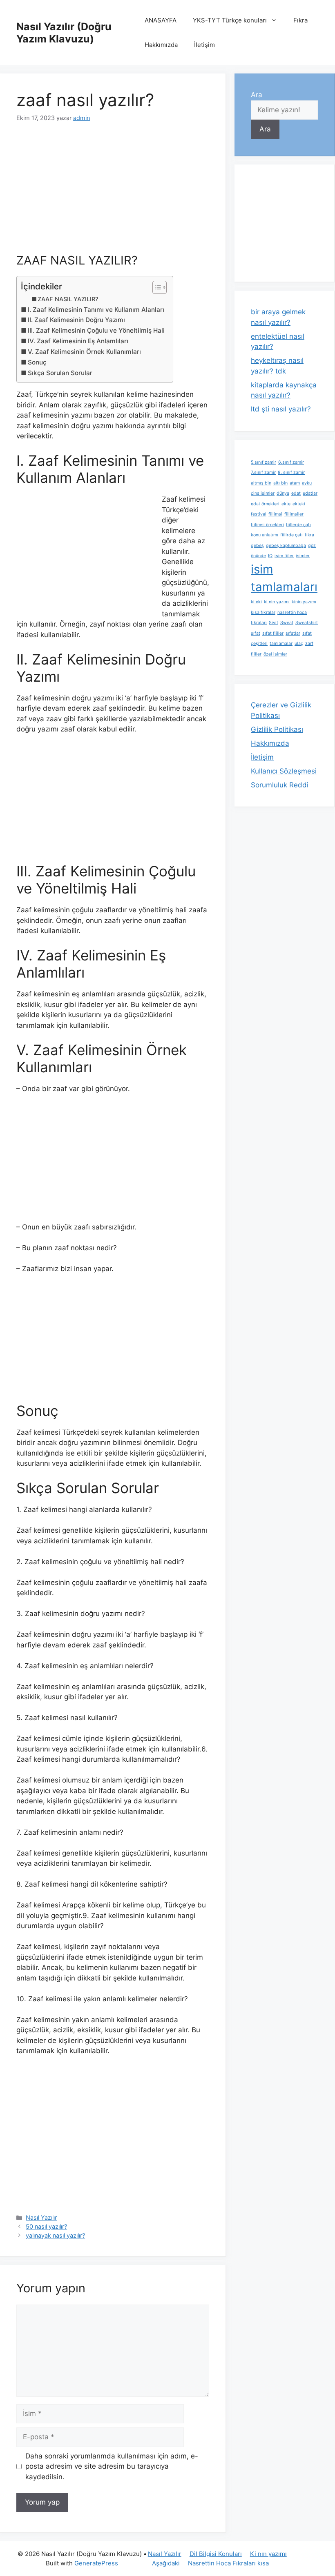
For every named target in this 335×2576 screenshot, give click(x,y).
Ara (257, 95)
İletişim (204, 45)
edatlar (310, 493)
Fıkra (300, 20)
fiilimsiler (294, 514)
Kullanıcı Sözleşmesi (284, 771)
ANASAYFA (161, 20)
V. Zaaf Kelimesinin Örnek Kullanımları (84, 352)
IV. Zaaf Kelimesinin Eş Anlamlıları (78, 341)
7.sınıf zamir (263, 472)
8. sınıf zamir (291, 472)
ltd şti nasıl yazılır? (281, 409)
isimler (303, 556)
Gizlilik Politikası (277, 729)
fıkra (309, 535)
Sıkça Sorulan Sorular (60, 373)
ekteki (299, 504)
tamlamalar (281, 643)
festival (259, 514)
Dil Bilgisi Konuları (216, 2554)
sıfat (256, 633)
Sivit (274, 623)
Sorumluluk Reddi (280, 785)
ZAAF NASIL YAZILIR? (68, 299)
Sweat (287, 623)
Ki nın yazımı (268, 2554)
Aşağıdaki (166, 2563)
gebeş (257, 546)
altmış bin (261, 483)
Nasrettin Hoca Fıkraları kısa (228, 2563)
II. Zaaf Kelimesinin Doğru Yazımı (76, 320)
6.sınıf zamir (291, 462)
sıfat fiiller (273, 633)
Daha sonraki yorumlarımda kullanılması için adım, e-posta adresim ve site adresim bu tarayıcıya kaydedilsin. (112, 2466)
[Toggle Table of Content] (155, 287)
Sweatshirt (307, 623)
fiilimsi (275, 514)
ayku (307, 483)
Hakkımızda (161, 45)
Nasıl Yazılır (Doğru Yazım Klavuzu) (64, 33)
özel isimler (275, 654)
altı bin (280, 483)
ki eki (256, 602)
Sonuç (37, 362)
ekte (286, 504)
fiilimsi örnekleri (267, 525)
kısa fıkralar (263, 612)
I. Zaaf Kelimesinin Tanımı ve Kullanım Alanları (96, 310)
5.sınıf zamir (264, 462)
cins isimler (263, 493)
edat (296, 493)
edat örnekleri (265, 504)
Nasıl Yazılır (41, 2217)
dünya (283, 493)
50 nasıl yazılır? (46, 2226)
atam (295, 483)
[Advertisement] (113, 193)
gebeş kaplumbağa (286, 546)
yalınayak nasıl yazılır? (55, 2235)
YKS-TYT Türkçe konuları (230, 20)
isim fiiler (284, 556)
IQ (270, 556)
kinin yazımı (304, 602)
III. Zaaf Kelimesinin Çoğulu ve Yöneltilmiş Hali (96, 330)
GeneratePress (96, 2563)
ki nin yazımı (277, 602)
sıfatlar (293, 633)
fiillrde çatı (291, 535)
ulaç (299, 643)
